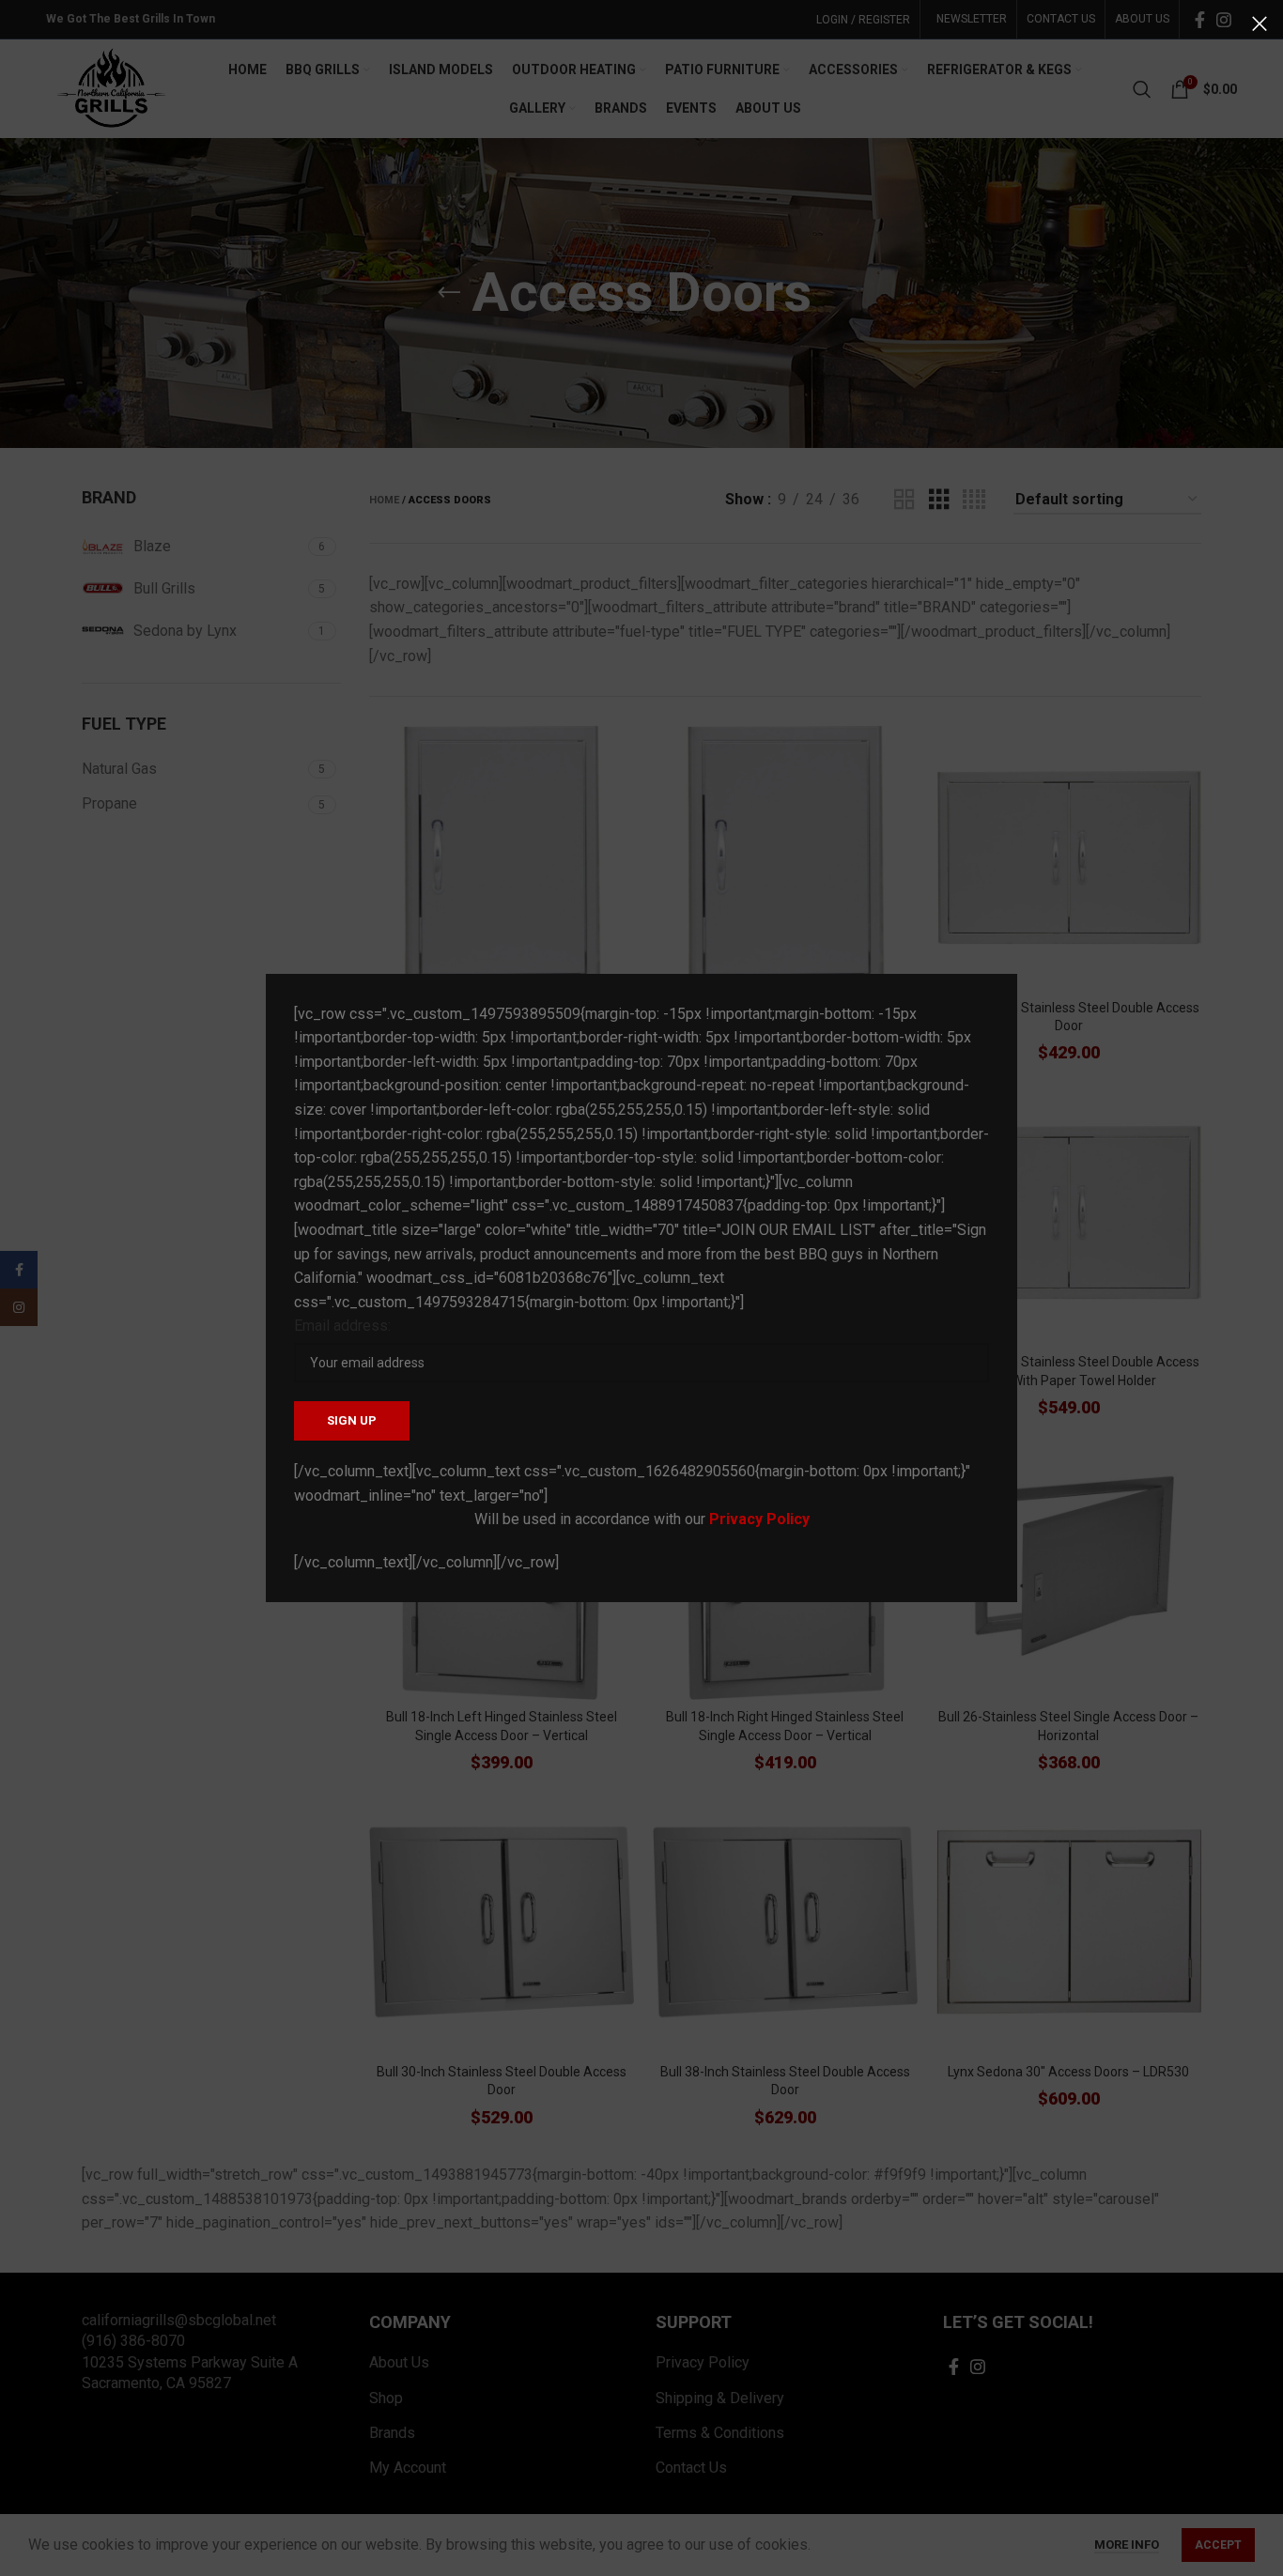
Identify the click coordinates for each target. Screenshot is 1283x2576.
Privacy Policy (759, 1519)
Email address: (342, 1326)
